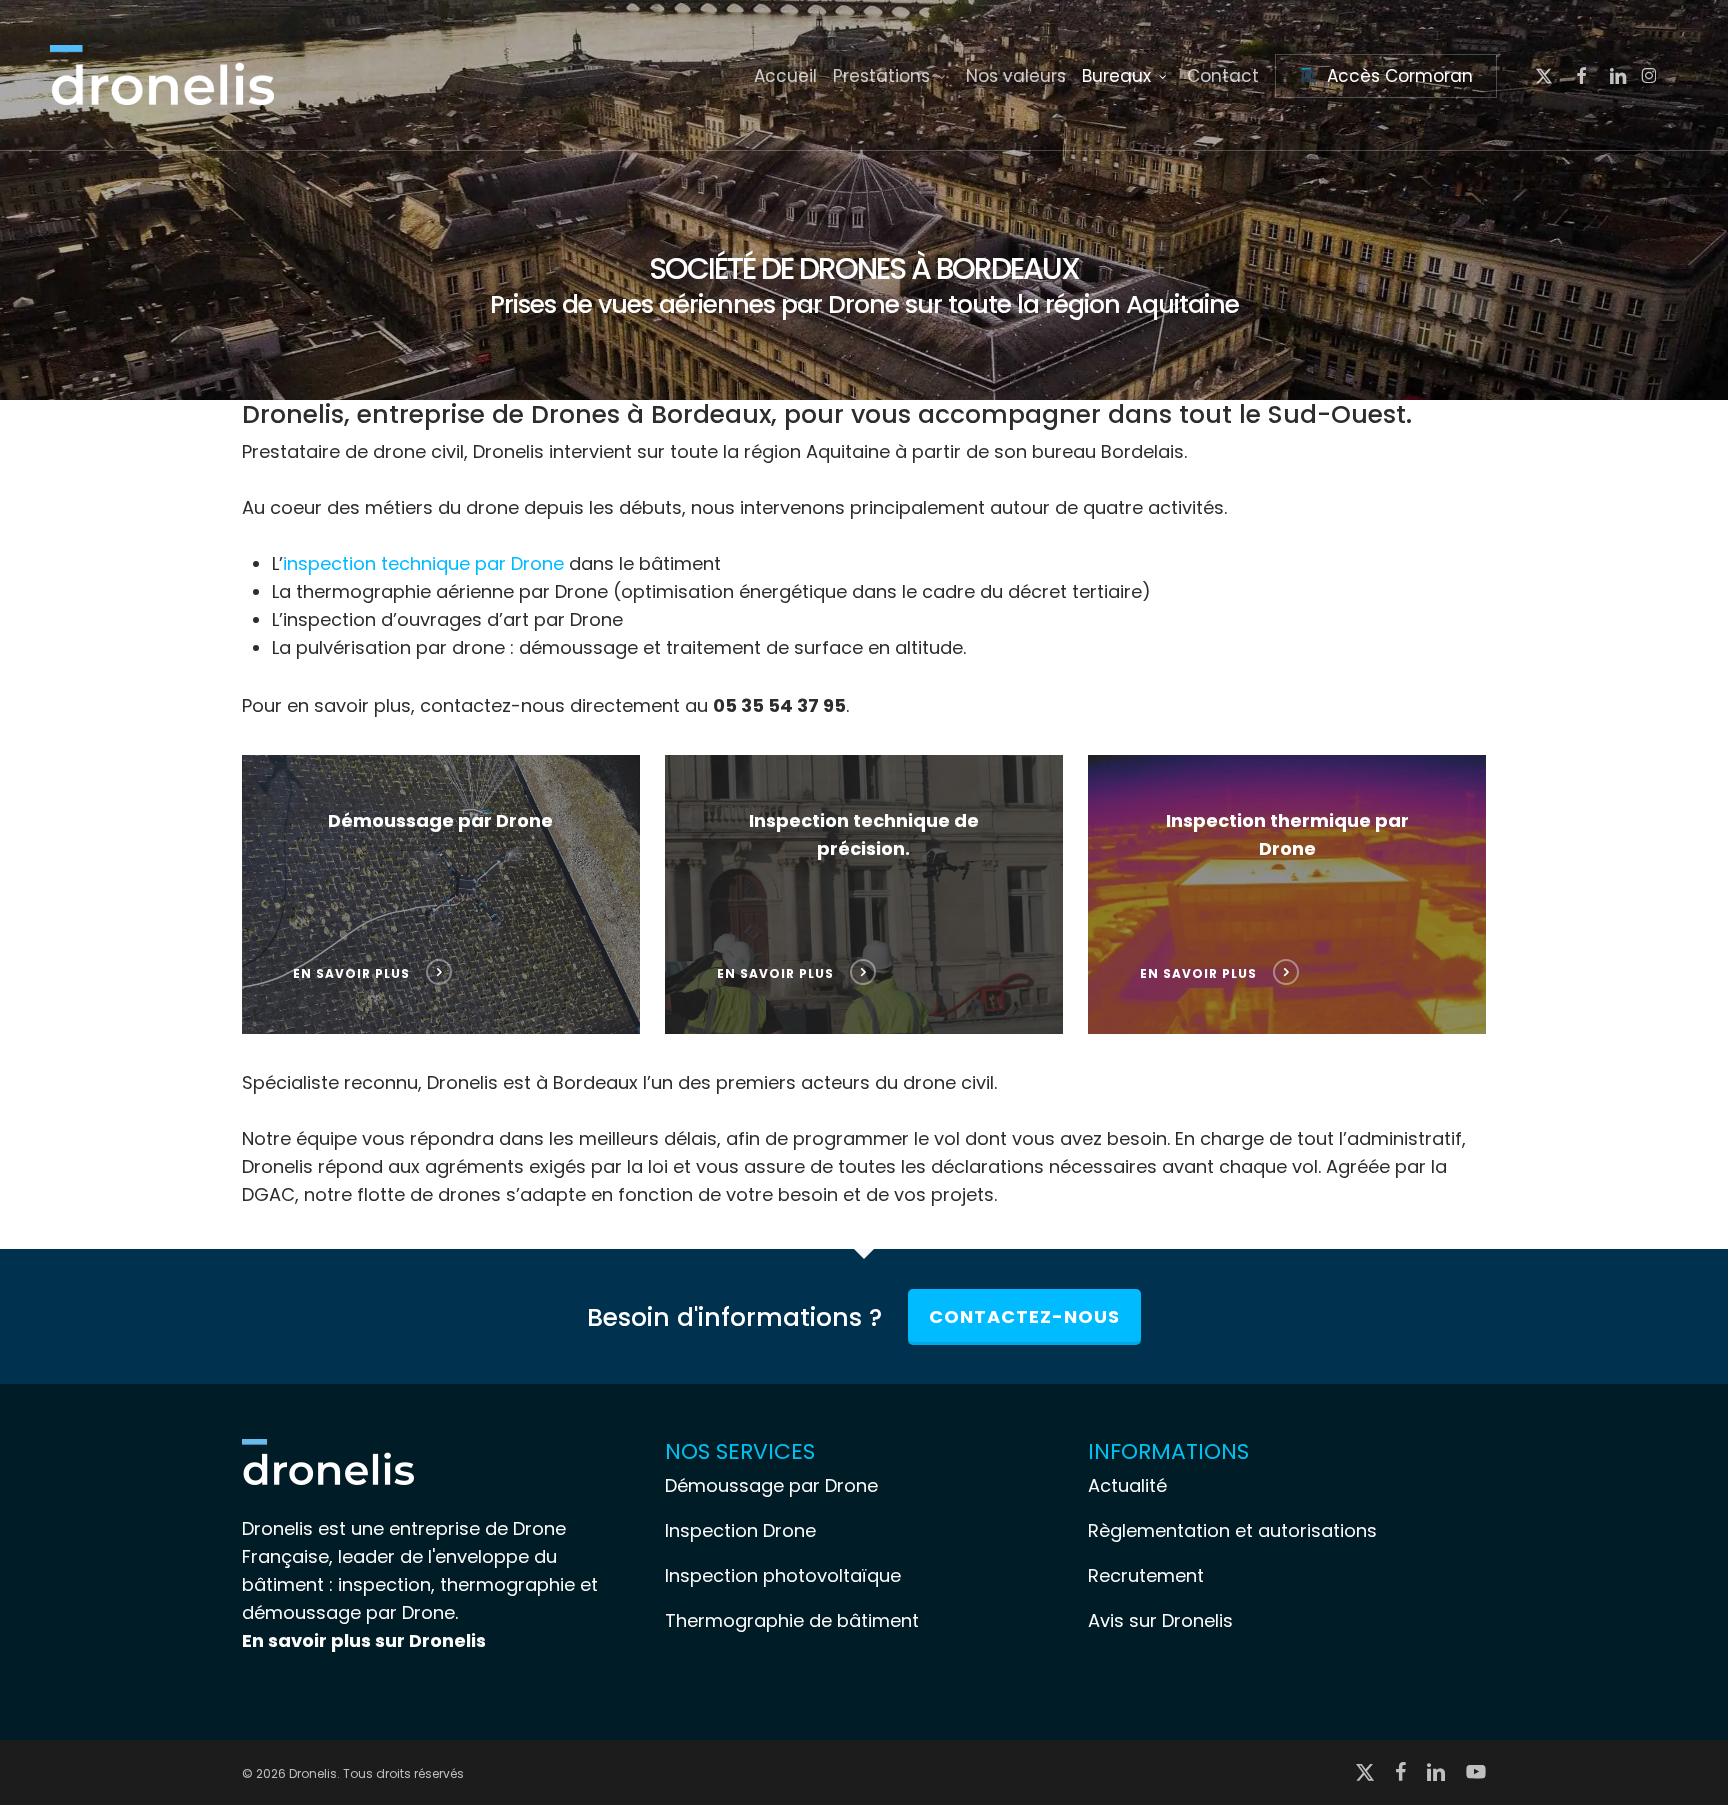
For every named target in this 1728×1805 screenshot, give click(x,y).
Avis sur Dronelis (1160, 1620)
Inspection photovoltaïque (783, 1575)
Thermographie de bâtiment (792, 1620)
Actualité (1127, 1485)
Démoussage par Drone (771, 1485)
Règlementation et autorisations (1232, 1530)
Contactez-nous (1024, 1316)
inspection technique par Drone (423, 563)
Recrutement (1146, 1575)
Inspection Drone (740, 1530)
